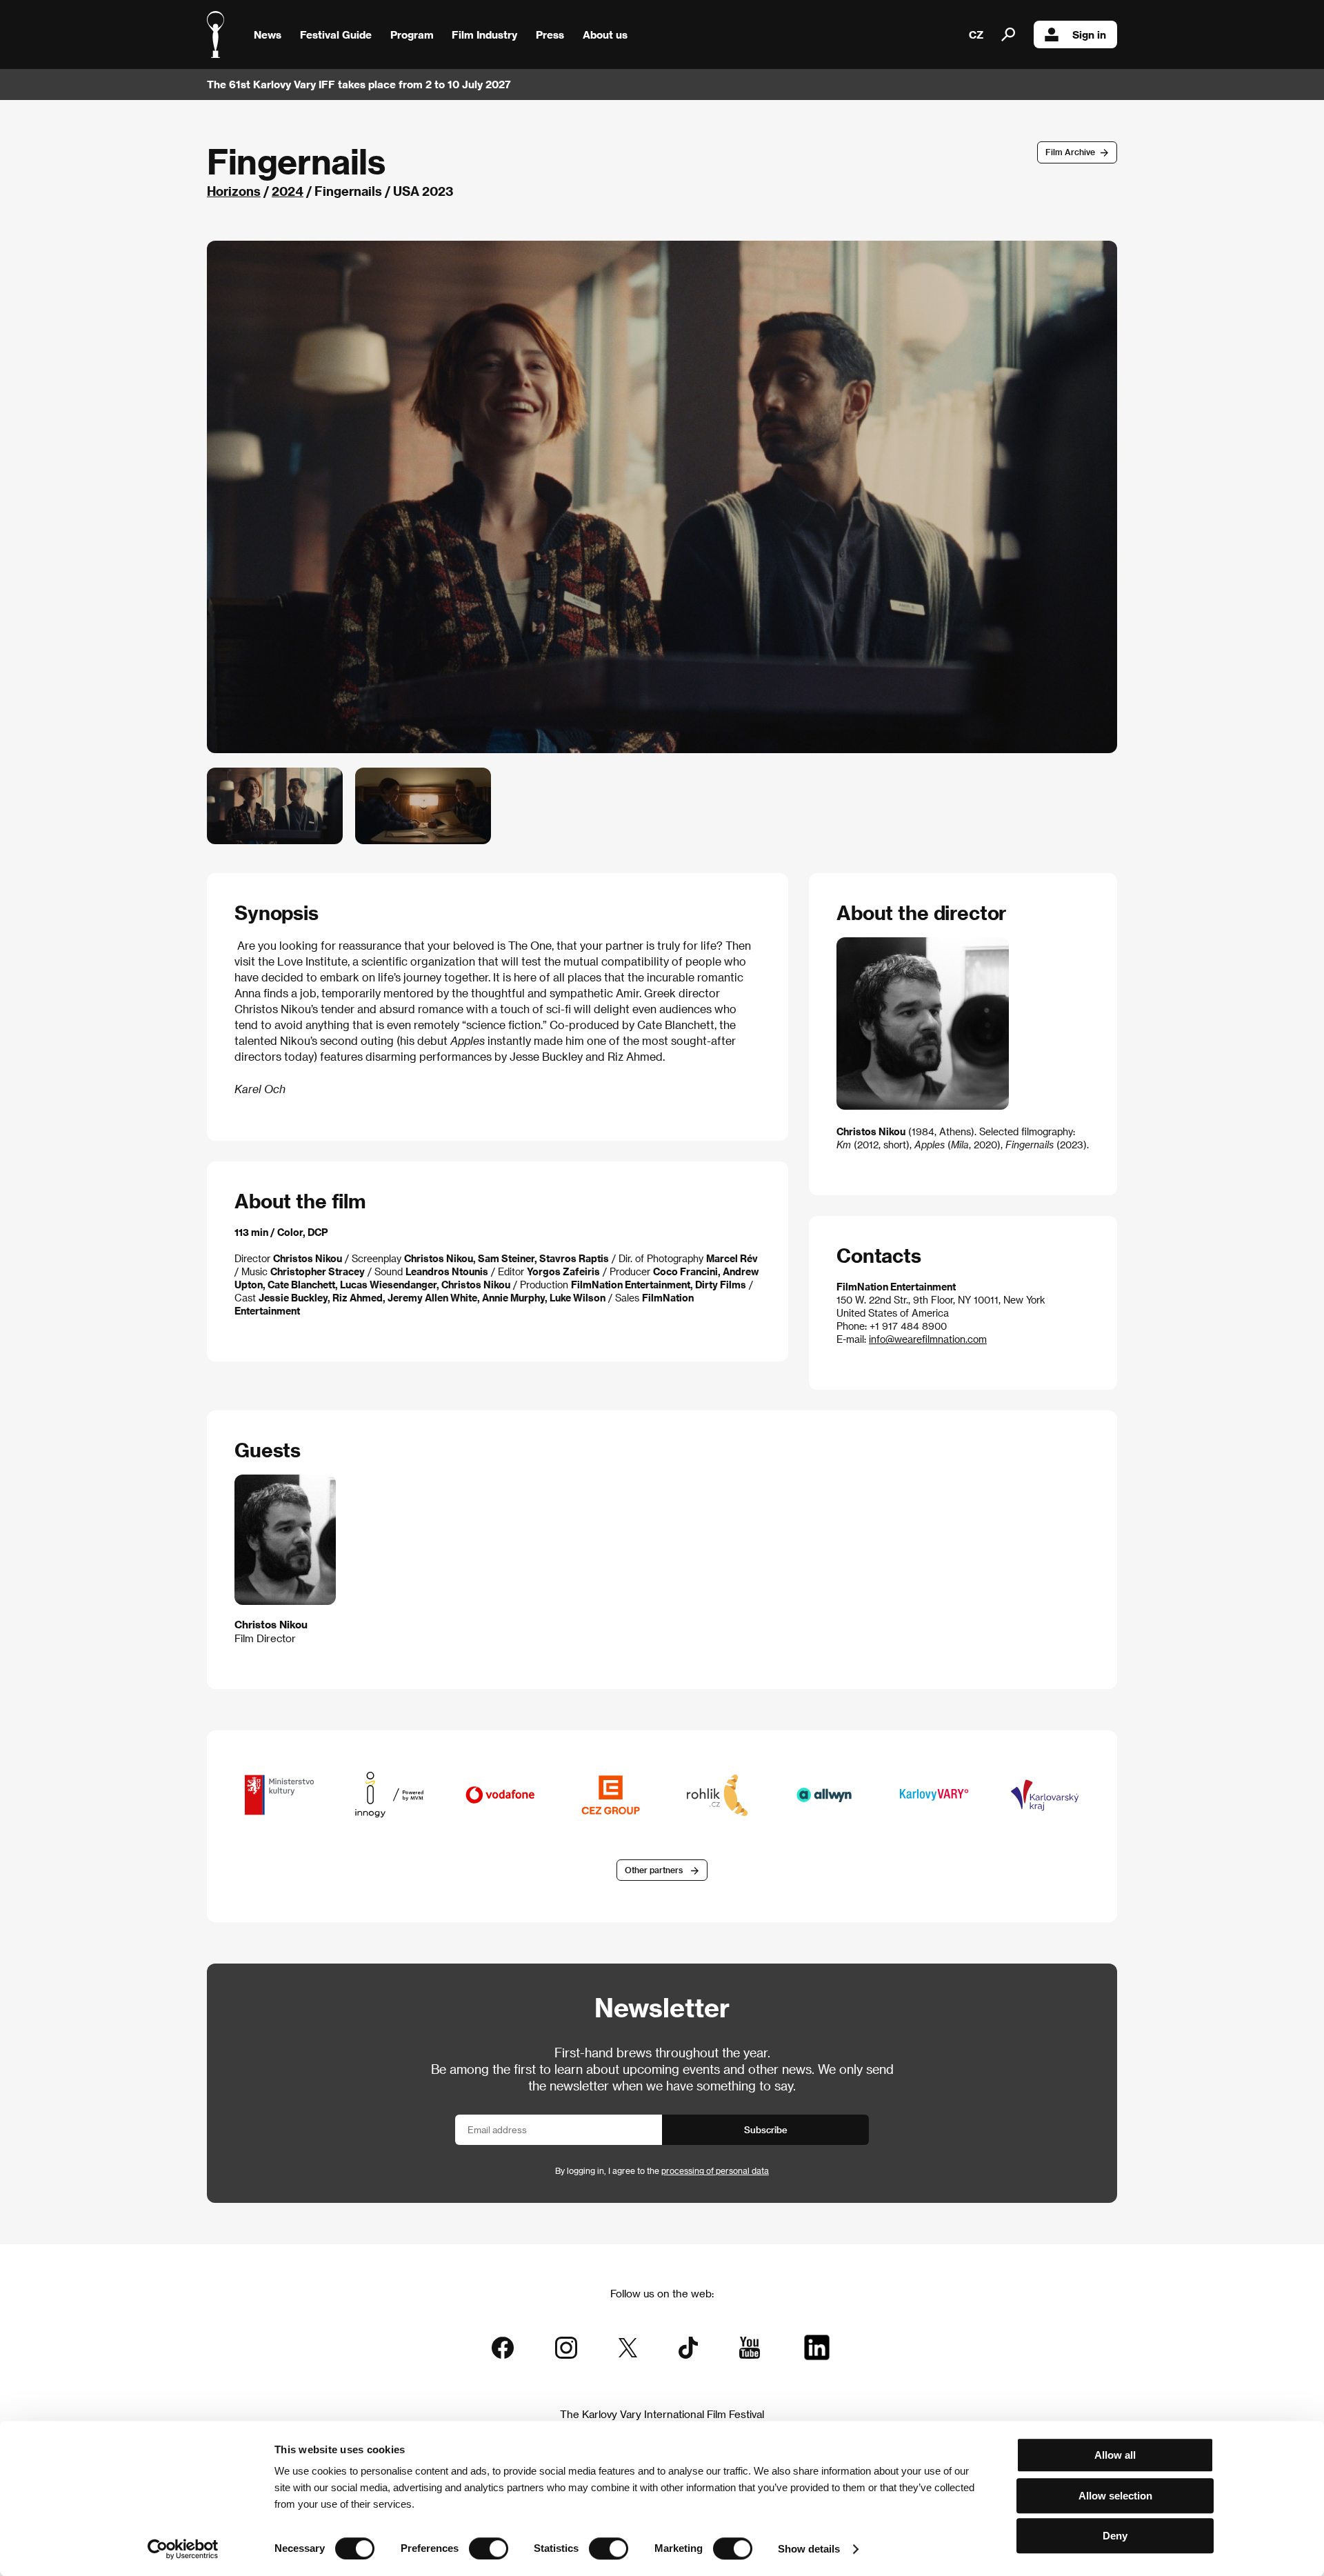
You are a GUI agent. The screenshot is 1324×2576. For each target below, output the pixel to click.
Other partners (654, 1870)
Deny (1115, 2536)
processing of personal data (715, 2170)
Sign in (1089, 34)
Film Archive (1070, 152)
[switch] (489, 2548)
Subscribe (766, 2129)
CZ (976, 34)
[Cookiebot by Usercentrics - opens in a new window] (183, 2549)
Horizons (234, 191)
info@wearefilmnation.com (928, 1339)
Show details (809, 2549)
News (268, 34)
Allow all (1115, 2455)
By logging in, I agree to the (662, 2170)
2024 (288, 191)
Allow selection (1115, 2496)
